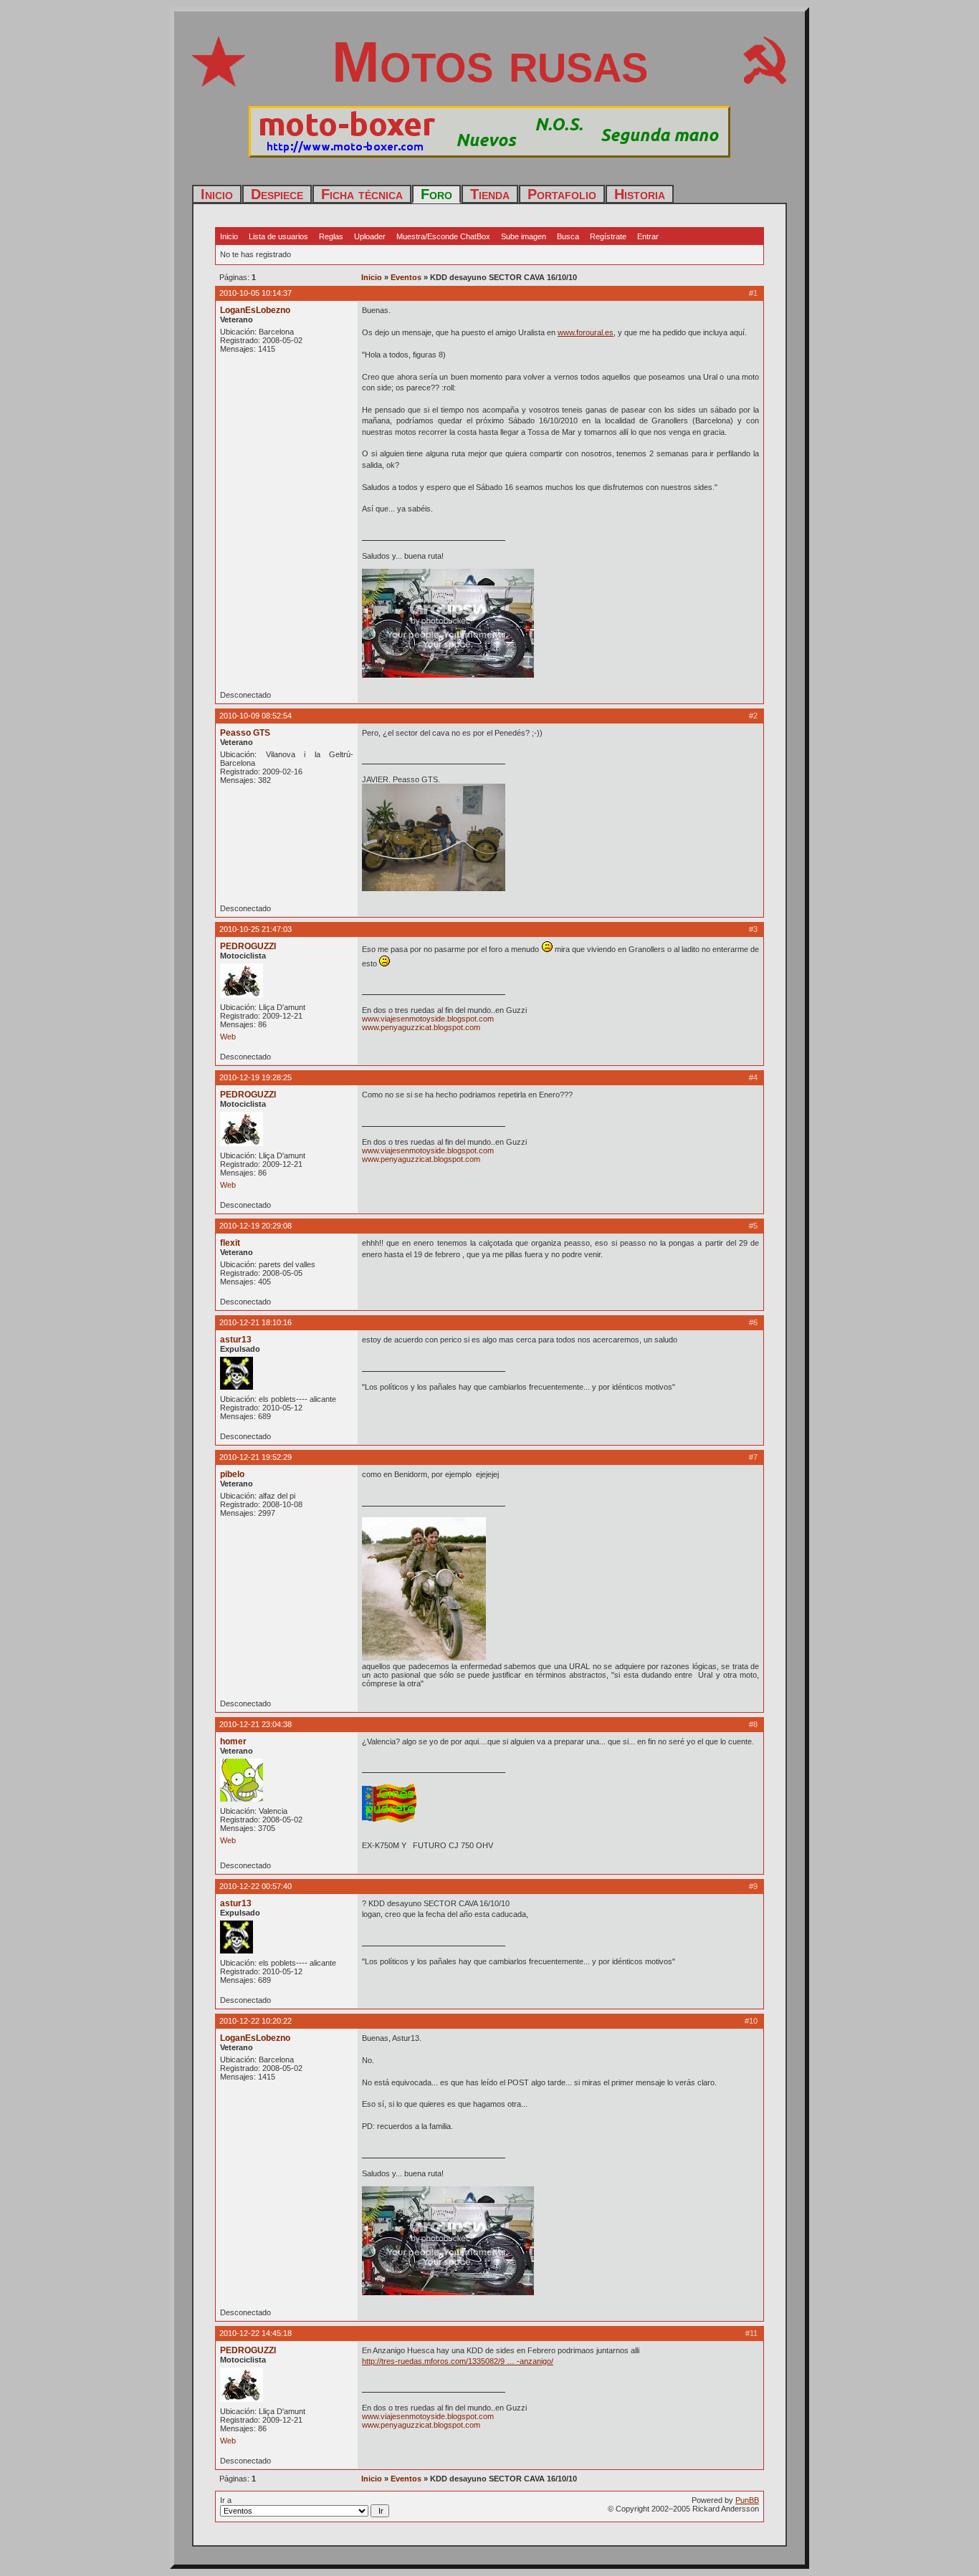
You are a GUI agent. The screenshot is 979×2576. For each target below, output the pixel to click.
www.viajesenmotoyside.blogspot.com (428, 1019)
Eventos (406, 277)
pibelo (232, 1474)
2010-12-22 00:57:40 (256, 1886)
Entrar (648, 236)
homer (233, 1741)
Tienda (490, 194)
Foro (436, 194)
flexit (230, 1243)
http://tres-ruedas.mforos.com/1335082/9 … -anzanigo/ (458, 2361)
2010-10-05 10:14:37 (256, 293)
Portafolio (562, 194)
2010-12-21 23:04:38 (256, 1724)
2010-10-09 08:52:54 (256, 716)
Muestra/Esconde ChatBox (443, 236)
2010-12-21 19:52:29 (256, 1457)
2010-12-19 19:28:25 (256, 1077)
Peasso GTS (245, 733)
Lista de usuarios (278, 236)
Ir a (226, 2500)
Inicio (217, 194)
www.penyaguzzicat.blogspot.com (421, 1027)
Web (228, 1037)
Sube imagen (524, 236)
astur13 (236, 1340)
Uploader (370, 236)
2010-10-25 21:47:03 (256, 929)
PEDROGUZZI (248, 946)
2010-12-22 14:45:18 (256, 2333)
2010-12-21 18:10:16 (256, 1322)
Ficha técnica (362, 194)
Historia (640, 194)
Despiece (277, 194)
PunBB (747, 2500)
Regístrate (608, 236)
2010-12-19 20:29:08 (256, 1226)
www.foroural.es (586, 332)
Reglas (331, 236)
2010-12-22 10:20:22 (256, 2021)
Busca (568, 236)
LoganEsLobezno (255, 310)
